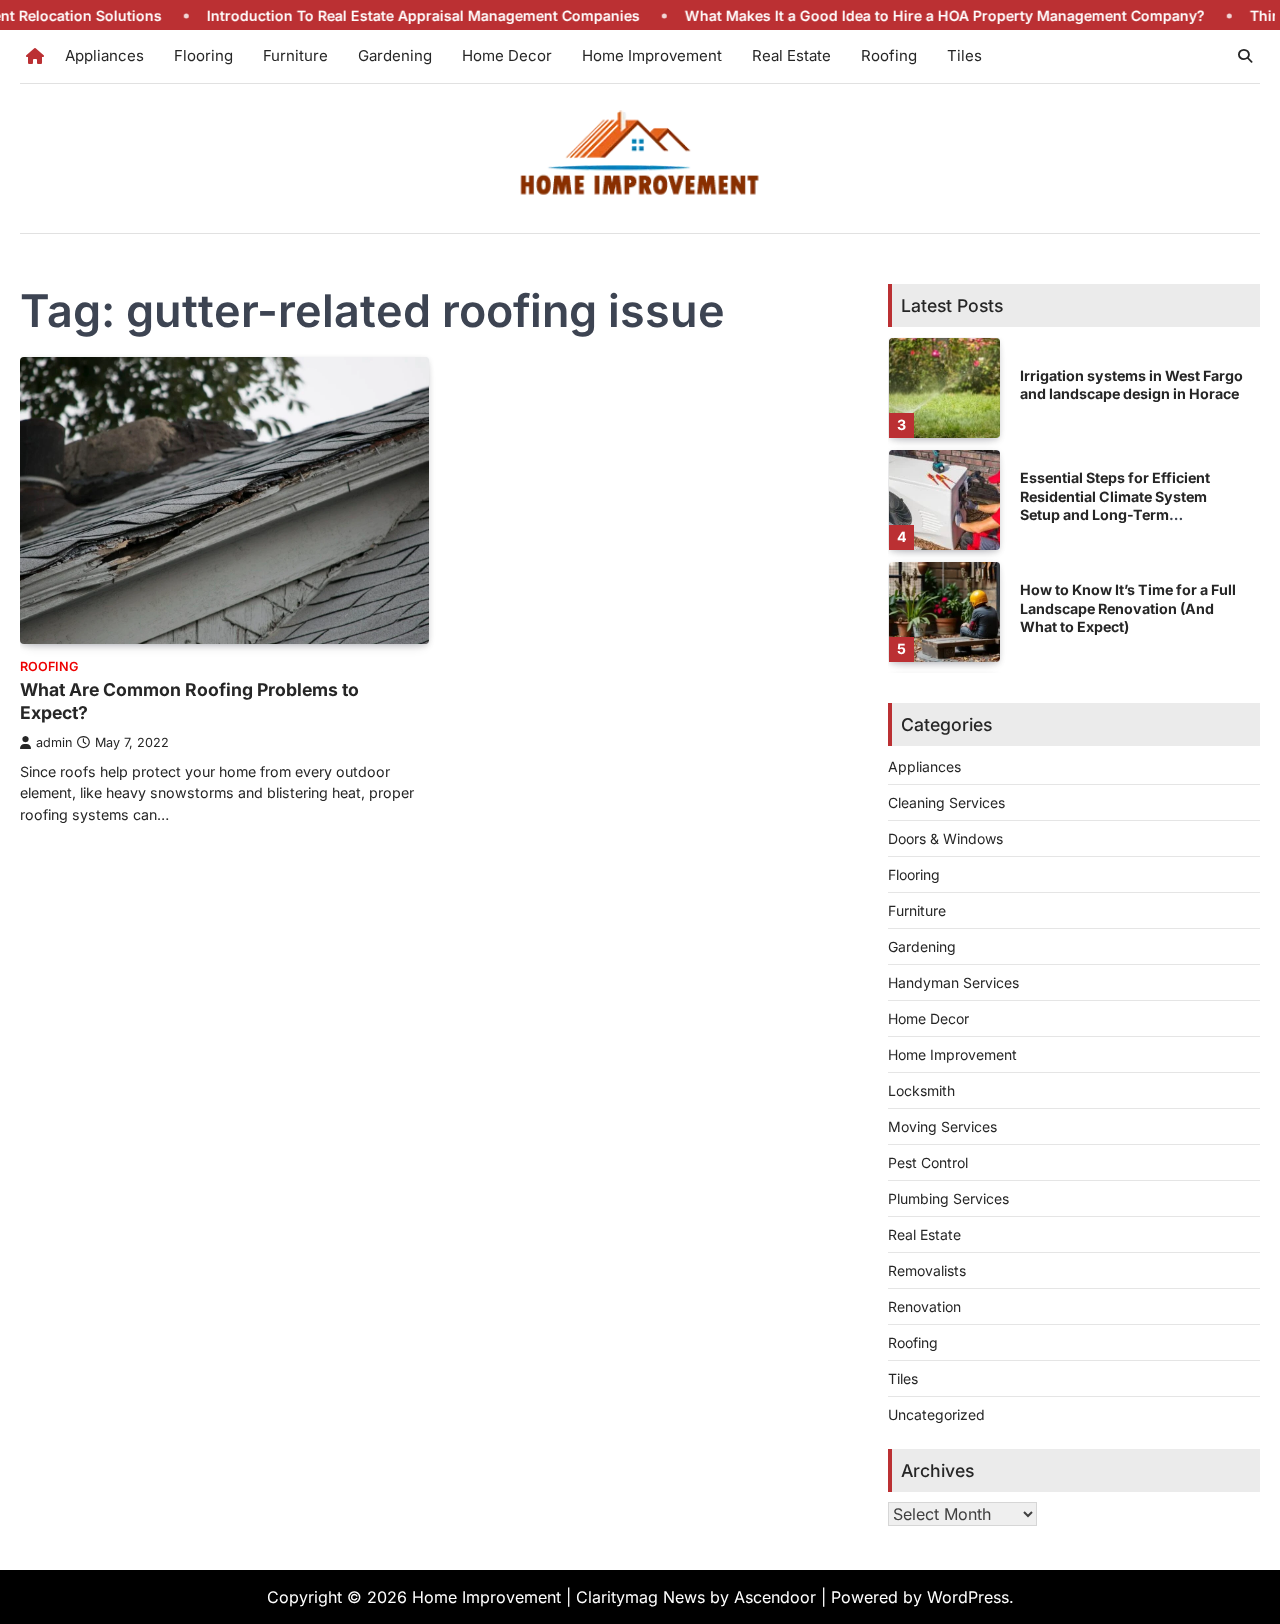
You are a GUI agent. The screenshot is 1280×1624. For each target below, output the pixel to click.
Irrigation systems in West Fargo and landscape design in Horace (1131, 385)
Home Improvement (652, 55)
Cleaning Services (946, 802)
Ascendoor (775, 1597)
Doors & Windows (945, 838)
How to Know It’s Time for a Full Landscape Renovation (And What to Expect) (1128, 608)
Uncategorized (936, 1414)
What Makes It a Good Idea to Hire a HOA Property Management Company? (902, 15)
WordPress (968, 1597)
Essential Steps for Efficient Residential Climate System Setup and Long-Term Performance (1115, 505)
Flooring (203, 55)
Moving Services (942, 1126)
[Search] (1245, 56)
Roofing (889, 55)
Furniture (295, 55)
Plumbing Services (948, 1198)
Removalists (927, 1270)
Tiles (964, 55)
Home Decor (507, 55)
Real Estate (791, 55)
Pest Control (928, 1162)
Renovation (924, 1306)
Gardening (395, 55)
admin (54, 742)
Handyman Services (953, 982)
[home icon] (35, 56)
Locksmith (921, 1090)
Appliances (104, 55)
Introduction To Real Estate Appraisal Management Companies (380, 15)
